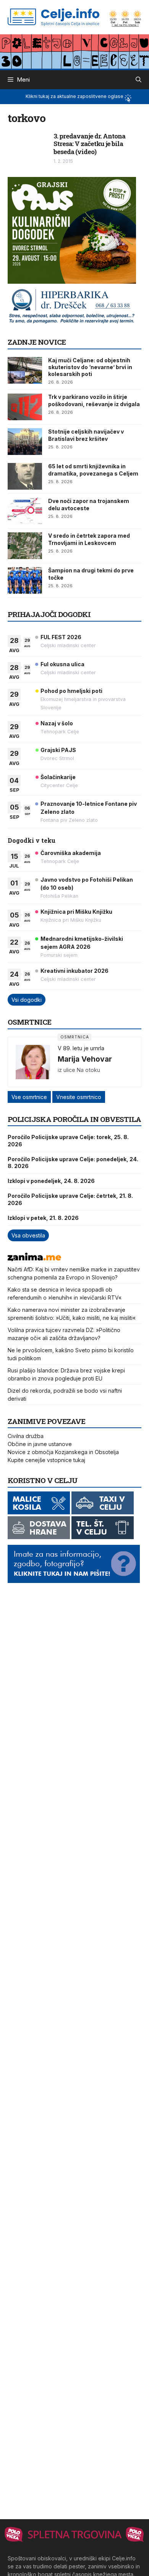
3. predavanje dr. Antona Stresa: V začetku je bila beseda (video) (89, 144)
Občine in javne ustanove (40, 1444)
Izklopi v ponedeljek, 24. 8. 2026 (51, 1181)
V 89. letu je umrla (81, 1048)
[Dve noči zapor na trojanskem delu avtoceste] (25, 511)
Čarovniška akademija (71, 853)
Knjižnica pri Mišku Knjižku (76, 912)
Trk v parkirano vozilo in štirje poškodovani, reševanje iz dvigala (94, 400)
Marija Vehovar (85, 1059)
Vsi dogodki (27, 1000)
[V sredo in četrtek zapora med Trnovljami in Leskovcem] (25, 546)
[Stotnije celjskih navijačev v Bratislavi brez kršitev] (25, 442)
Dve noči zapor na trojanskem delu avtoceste (89, 504)
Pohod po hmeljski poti (71, 691)
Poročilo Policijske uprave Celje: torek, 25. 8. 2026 (68, 1140)
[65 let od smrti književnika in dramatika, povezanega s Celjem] (25, 476)
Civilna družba (26, 1436)
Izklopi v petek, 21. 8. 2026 (43, 1218)
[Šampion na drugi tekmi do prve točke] (25, 580)
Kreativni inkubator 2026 (74, 971)
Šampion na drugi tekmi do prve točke (91, 574)
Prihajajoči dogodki (49, 614)
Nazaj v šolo (57, 723)
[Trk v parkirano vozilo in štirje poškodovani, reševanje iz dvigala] (25, 407)
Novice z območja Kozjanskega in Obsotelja (63, 1452)
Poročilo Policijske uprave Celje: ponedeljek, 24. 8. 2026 (73, 1163)
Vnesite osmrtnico (79, 1097)
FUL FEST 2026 (61, 637)
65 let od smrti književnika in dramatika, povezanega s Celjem (93, 470)
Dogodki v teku (32, 840)
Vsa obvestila (28, 1235)
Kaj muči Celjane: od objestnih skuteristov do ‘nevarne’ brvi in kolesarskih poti (90, 367)
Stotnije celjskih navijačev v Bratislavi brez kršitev (86, 435)
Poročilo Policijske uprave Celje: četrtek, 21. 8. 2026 (70, 1199)
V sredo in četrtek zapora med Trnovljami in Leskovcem (89, 539)
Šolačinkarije (58, 777)
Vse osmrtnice (29, 1097)
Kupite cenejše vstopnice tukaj (46, 1460)
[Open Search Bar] (138, 80)
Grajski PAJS (58, 750)
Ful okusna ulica (62, 664)
